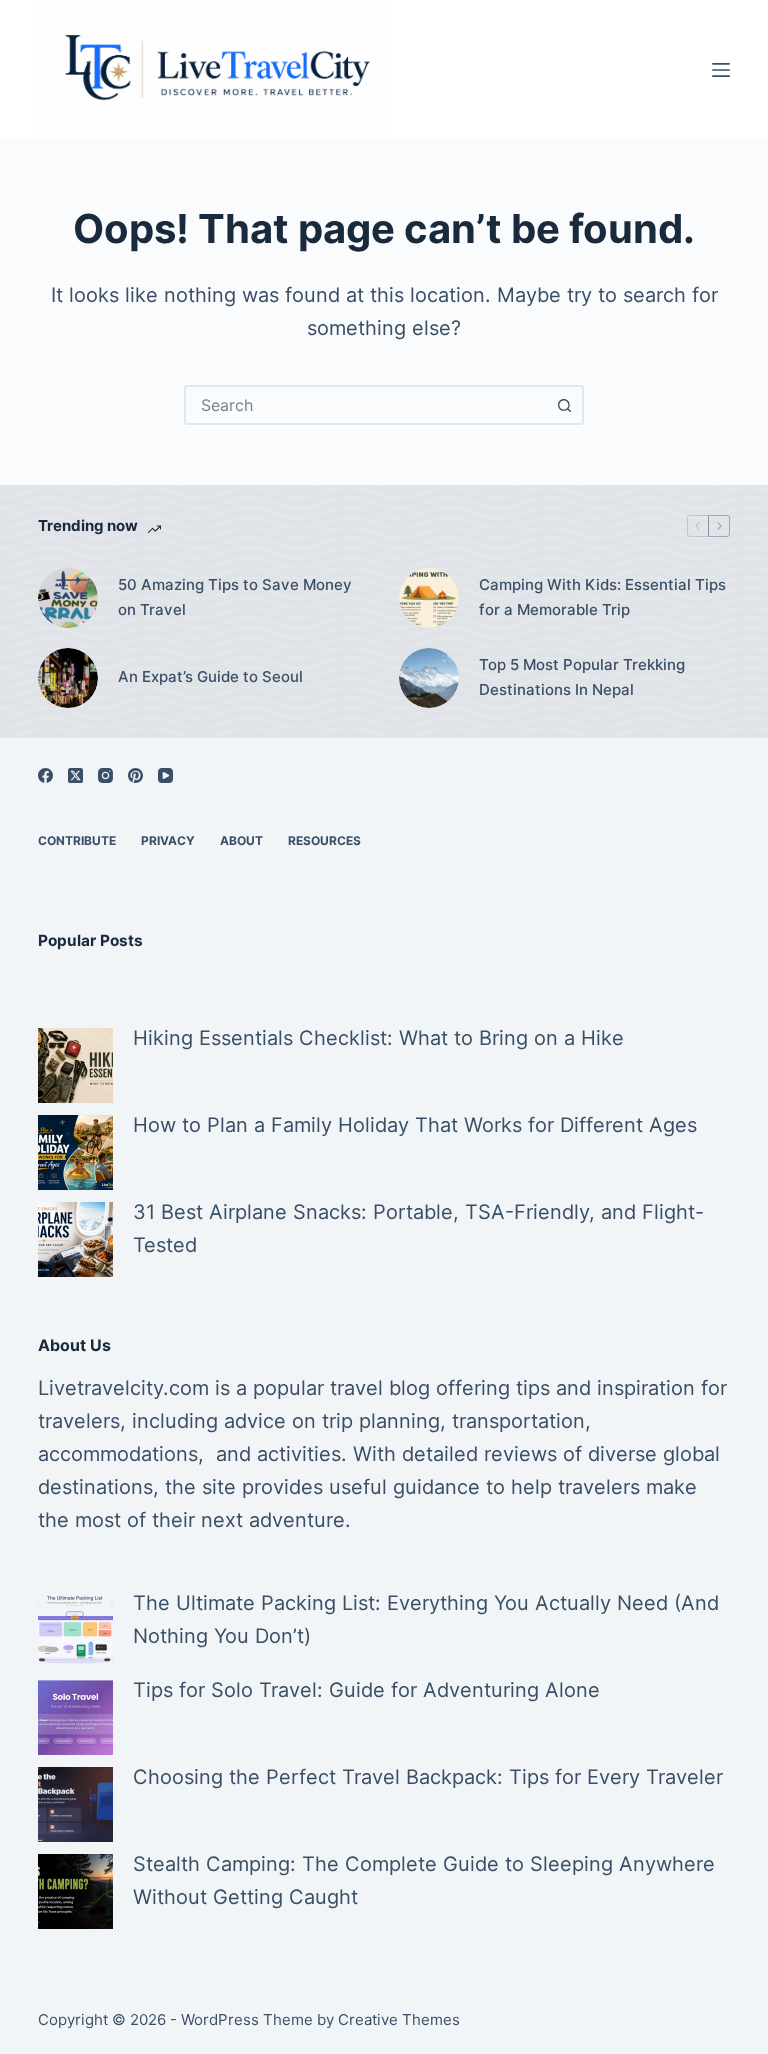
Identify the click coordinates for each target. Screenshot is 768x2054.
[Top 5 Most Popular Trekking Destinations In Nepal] (429, 678)
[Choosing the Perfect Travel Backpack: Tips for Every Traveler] (75, 1804)
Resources (324, 840)
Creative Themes (399, 2019)
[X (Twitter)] (75, 775)
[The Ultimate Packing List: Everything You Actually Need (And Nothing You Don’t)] (75, 1630)
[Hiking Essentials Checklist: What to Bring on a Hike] (75, 1065)
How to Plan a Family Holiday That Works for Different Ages (415, 1125)
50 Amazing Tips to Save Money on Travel (235, 597)
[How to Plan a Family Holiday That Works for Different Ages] (75, 1152)
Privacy (168, 840)
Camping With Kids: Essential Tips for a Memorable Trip (602, 597)
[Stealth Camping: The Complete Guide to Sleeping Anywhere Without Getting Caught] (75, 1891)
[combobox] (366, 405)
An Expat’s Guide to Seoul (210, 676)
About (241, 840)
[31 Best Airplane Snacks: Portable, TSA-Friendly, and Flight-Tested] (75, 1239)
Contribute (77, 840)
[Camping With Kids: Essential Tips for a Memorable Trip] (429, 598)
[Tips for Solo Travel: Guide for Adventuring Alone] (75, 1717)
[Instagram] (105, 775)
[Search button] (564, 405)
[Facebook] (45, 775)
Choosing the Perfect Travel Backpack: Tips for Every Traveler (428, 1777)
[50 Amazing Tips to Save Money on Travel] (68, 598)
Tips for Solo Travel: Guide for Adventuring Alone (366, 1690)
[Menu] (721, 70)
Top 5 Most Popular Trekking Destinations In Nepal (582, 677)
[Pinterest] (135, 775)
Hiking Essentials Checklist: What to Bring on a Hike (378, 1038)
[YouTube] (165, 775)
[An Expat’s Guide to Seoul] (68, 678)
